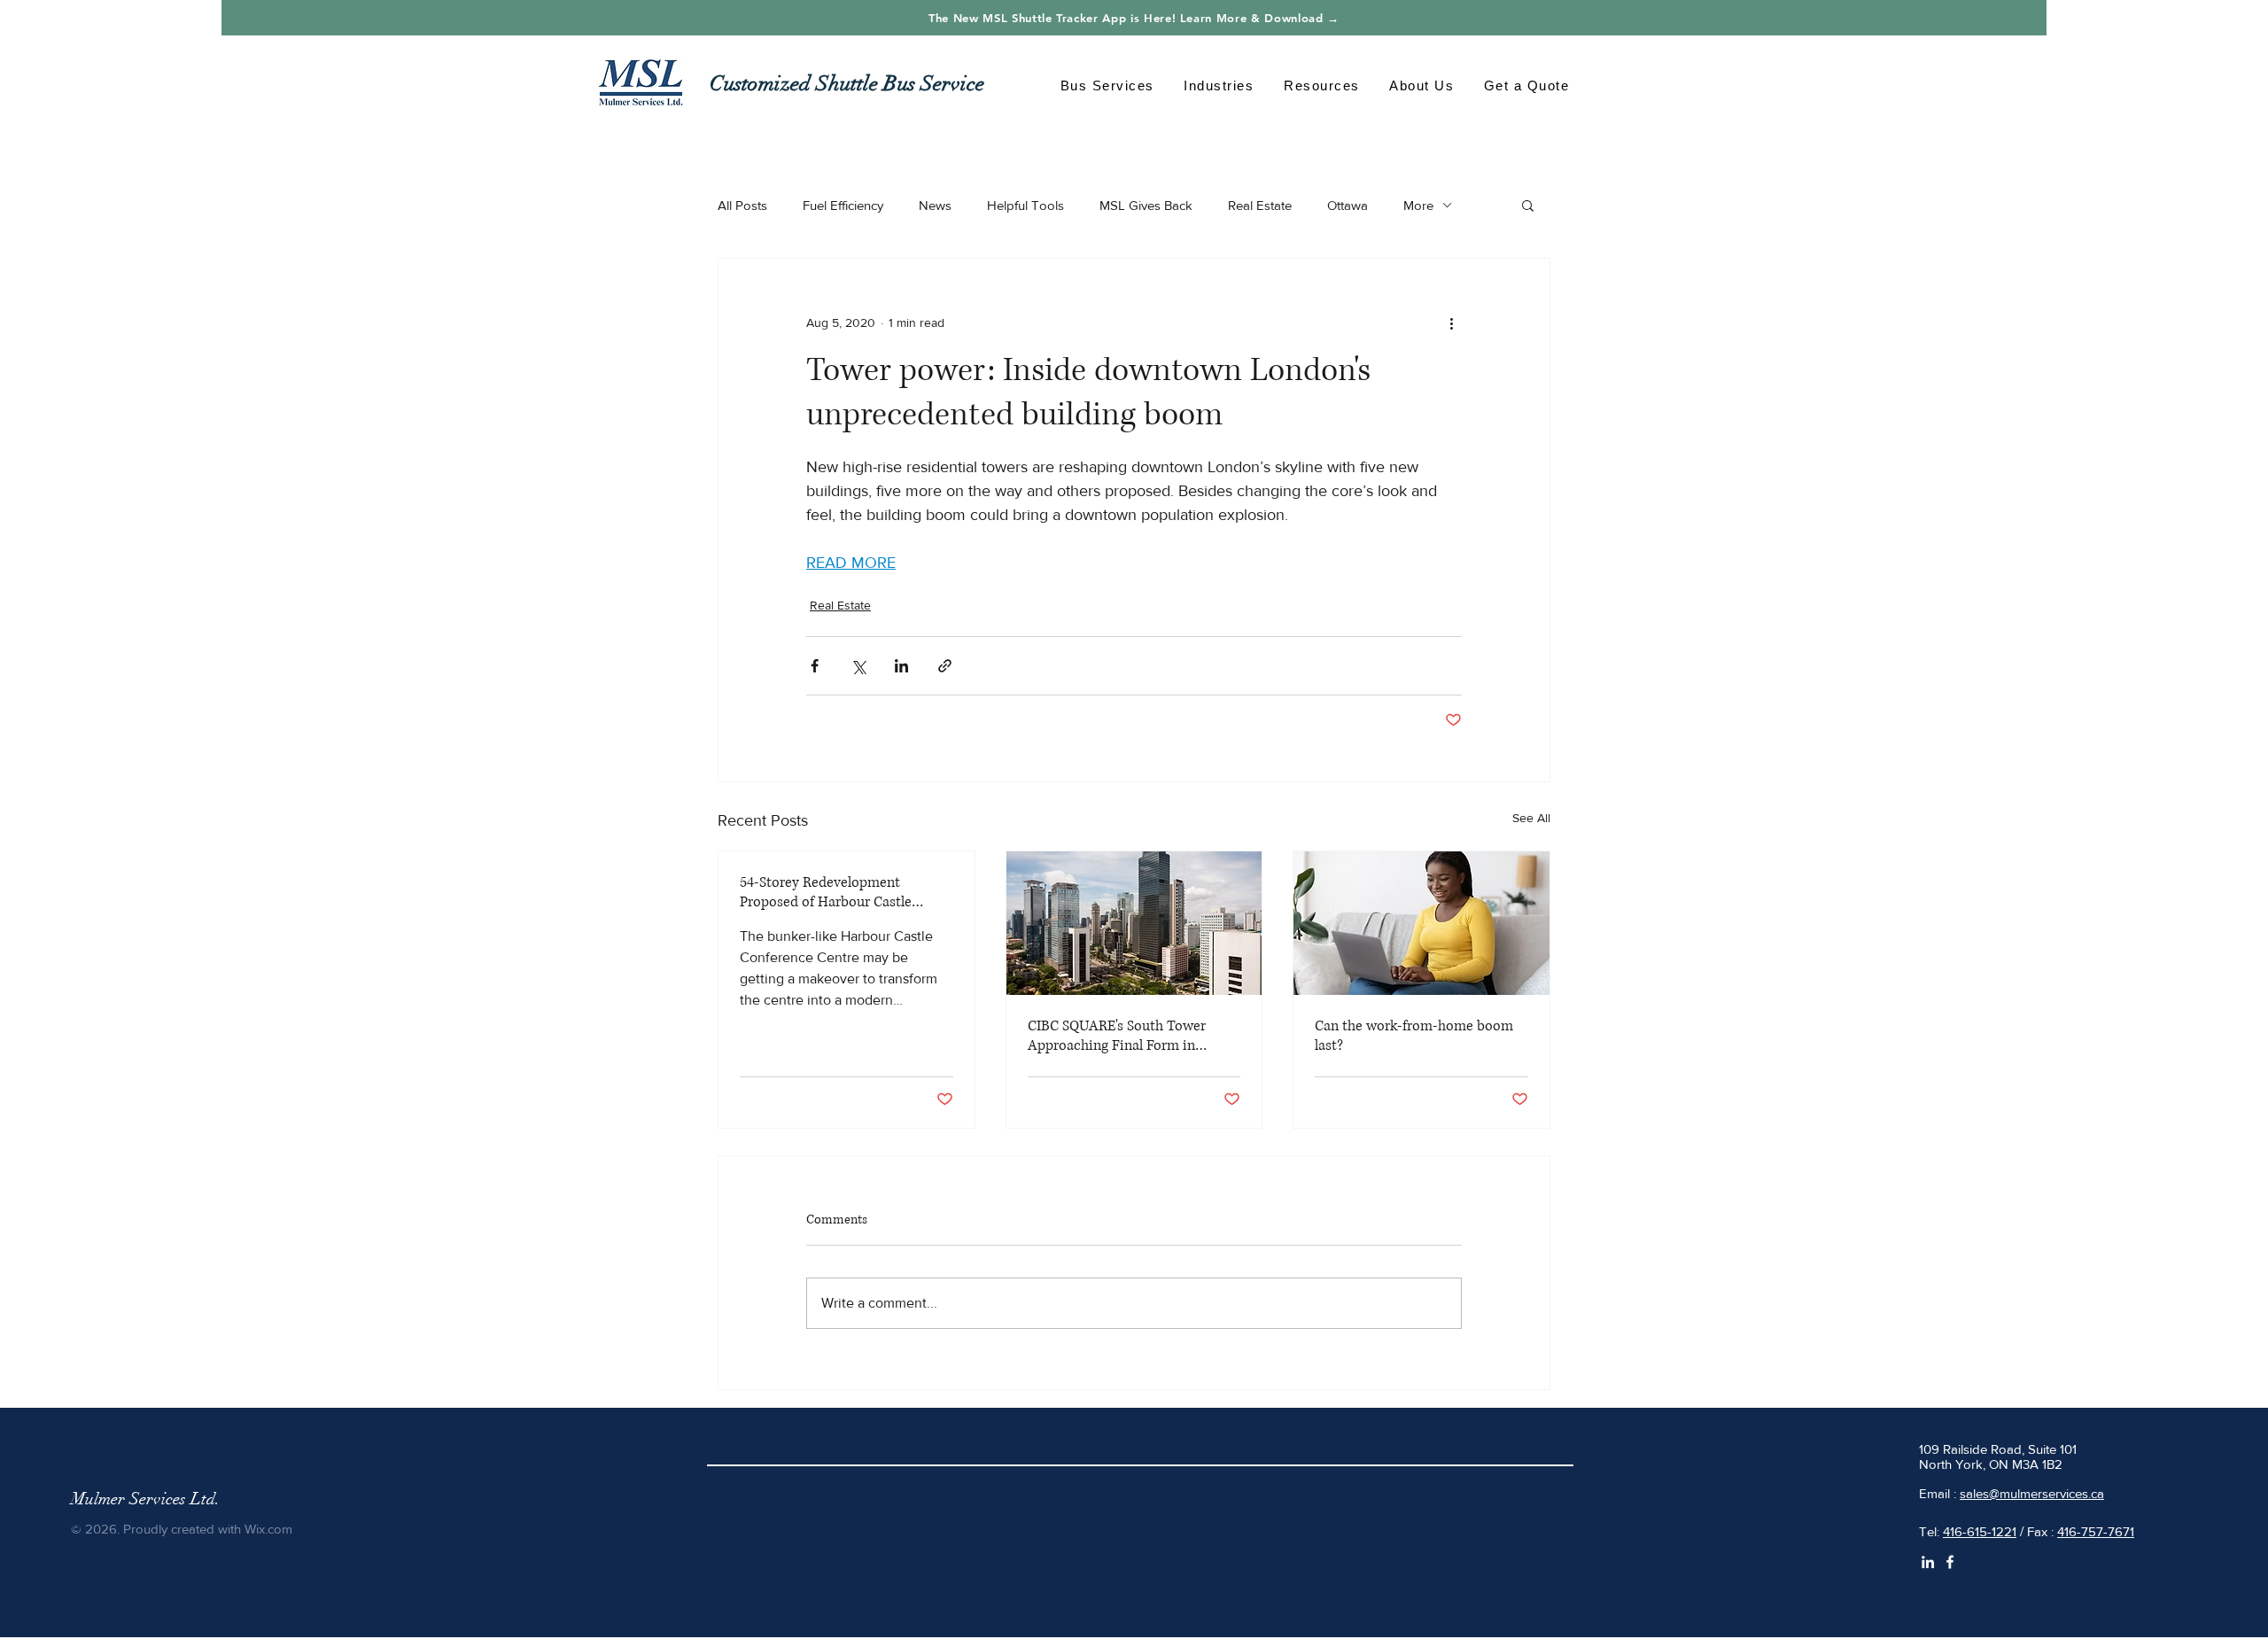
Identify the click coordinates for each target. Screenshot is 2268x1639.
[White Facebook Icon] (1950, 1562)
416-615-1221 (1980, 1531)
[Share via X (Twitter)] (858, 666)
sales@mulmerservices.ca (2032, 1493)
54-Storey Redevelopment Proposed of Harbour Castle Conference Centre (826, 892)
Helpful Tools (1025, 205)
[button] (1107, 85)
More (1418, 205)
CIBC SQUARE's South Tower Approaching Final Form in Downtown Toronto (1117, 1036)
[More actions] (1451, 322)
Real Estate (1260, 205)
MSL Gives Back (1146, 205)
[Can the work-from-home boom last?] (1421, 923)
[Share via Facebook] (815, 666)
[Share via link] (945, 666)
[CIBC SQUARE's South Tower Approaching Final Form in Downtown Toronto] (1134, 923)
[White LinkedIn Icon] (1928, 1562)
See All (1531, 818)
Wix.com (268, 1529)
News (935, 205)
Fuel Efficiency (843, 205)
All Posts (742, 205)
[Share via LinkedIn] (901, 666)
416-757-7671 (2096, 1531)
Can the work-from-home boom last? (1414, 1036)
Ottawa (1348, 205)
